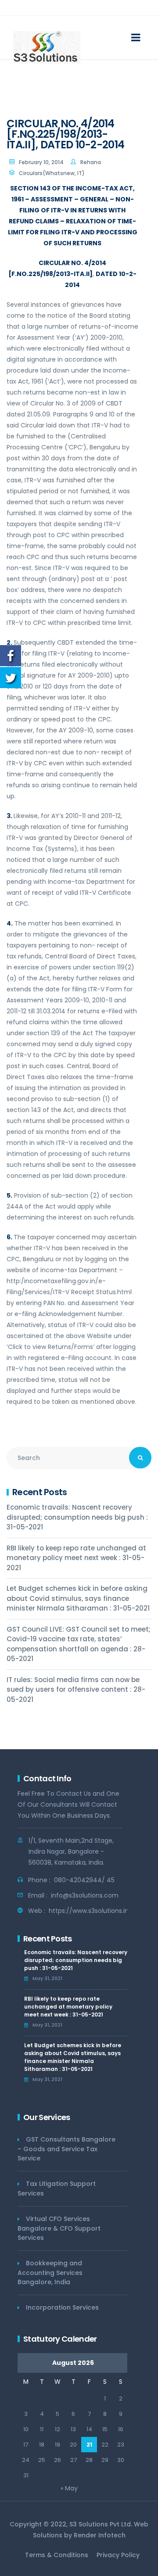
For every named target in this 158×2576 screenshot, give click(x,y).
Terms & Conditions (57, 2555)
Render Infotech (100, 2535)
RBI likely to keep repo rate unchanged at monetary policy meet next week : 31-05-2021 (76, 1558)
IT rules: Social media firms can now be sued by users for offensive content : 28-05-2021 (76, 1690)
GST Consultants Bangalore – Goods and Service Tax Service (66, 2149)
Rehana (91, 162)
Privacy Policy (118, 2555)
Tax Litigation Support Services (57, 2189)
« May (69, 2488)
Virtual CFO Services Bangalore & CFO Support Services (59, 2228)
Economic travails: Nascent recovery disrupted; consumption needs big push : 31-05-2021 (77, 1517)
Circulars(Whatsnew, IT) (52, 173)
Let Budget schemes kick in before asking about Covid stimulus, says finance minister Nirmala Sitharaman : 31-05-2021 (78, 1598)
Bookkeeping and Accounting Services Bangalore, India (50, 2273)
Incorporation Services (62, 2307)
